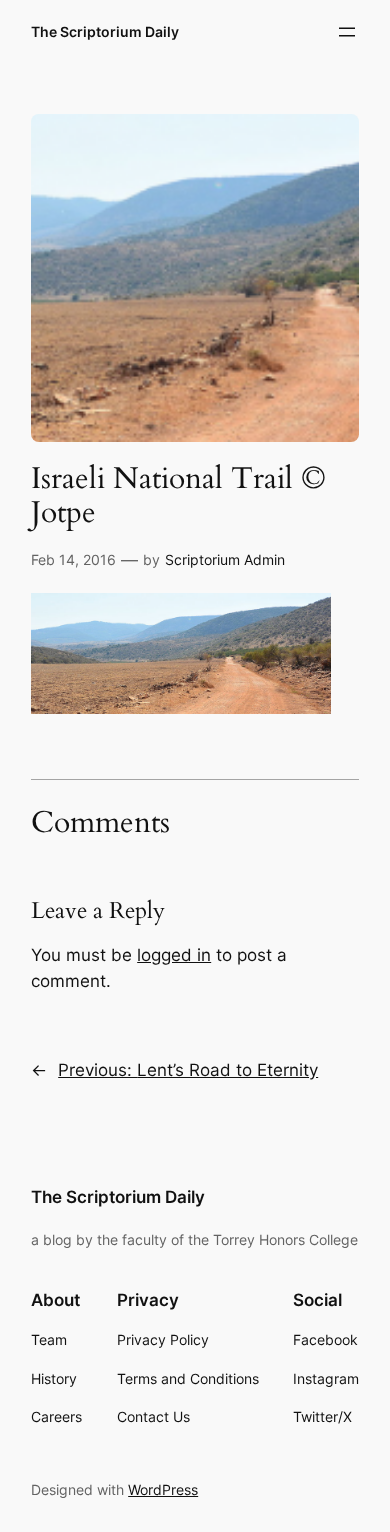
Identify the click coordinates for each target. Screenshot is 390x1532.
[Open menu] (347, 32)
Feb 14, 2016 (73, 559)
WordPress (163, 1489)
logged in (174, 955)
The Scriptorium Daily (105, 31)
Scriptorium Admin (225, 559)
